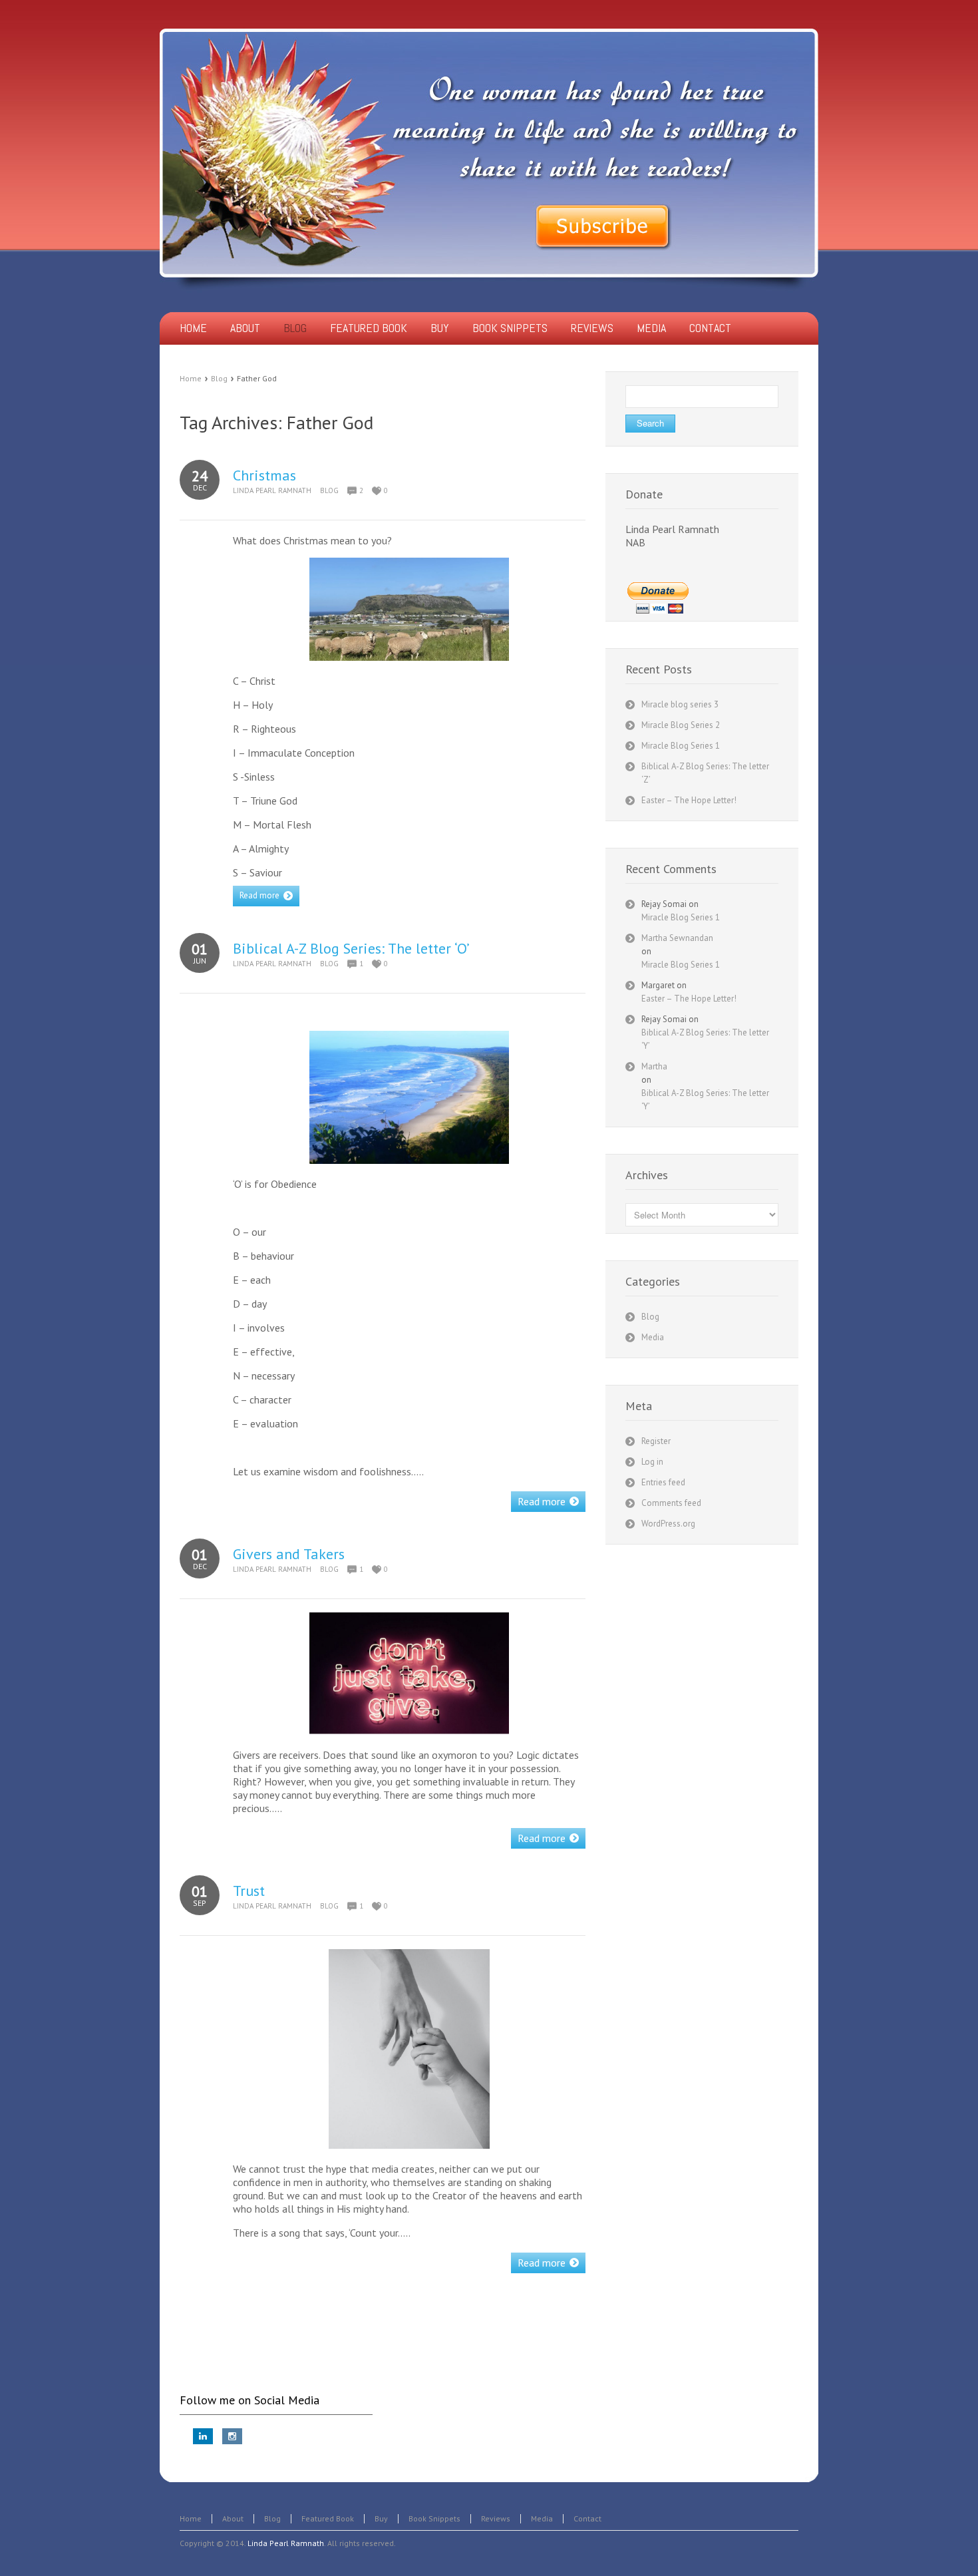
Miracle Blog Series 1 (681, 746)
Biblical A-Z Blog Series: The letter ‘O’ (351, 948)
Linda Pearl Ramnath (272, 490)
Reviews (496, 2518)
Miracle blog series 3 (680, 704)
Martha (654, 1066)
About (233, 2518)
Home (191, 378)
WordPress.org (668, 1524)
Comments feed (671, 1503)
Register (656, 1441)
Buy (381, 2518)
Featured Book (328, 2518)
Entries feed (663, 1482)
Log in (652, 1462)
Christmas (264, 475)
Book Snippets (434, 2518)
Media (653, 1337)
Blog (219, 378)
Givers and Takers (289, 1554)
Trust (249, 1891)
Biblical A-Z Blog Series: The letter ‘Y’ (705, 1039)
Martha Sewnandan (677, 938)
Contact (587, 2518)
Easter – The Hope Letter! (689, 800)
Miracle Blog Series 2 (681, 725)
